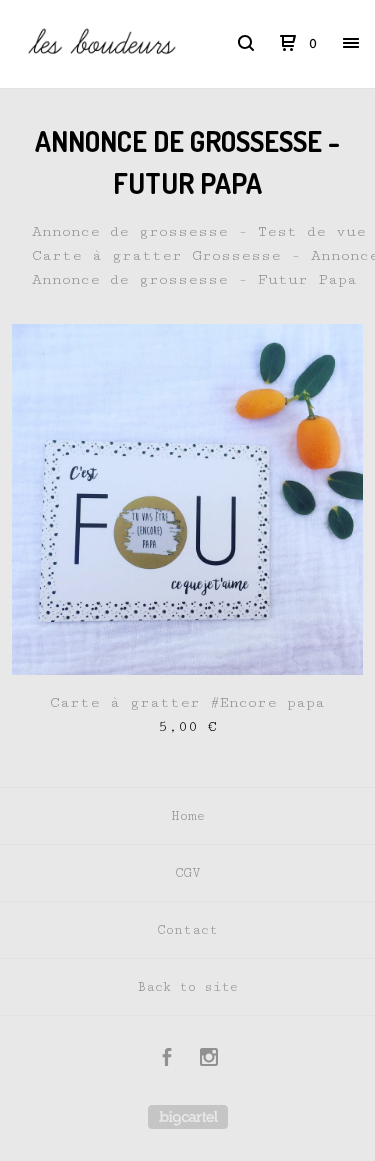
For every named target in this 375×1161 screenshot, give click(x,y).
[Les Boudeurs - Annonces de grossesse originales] (102, 44)
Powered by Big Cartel (188, 1117)
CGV (187, 873)
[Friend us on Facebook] (167, 1060)
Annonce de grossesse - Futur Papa (194, 279)
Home (188, 816)
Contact (187, 930)
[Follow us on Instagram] (209, 1060)
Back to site (187, 987)
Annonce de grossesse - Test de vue (199, 231)
